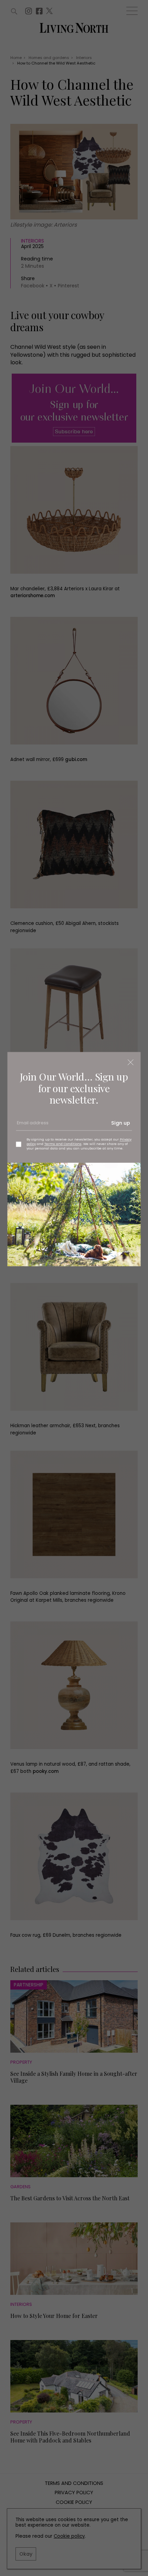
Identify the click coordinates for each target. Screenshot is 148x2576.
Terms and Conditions (63, 1144)
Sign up (121, 1123)
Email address (32, 1126)
